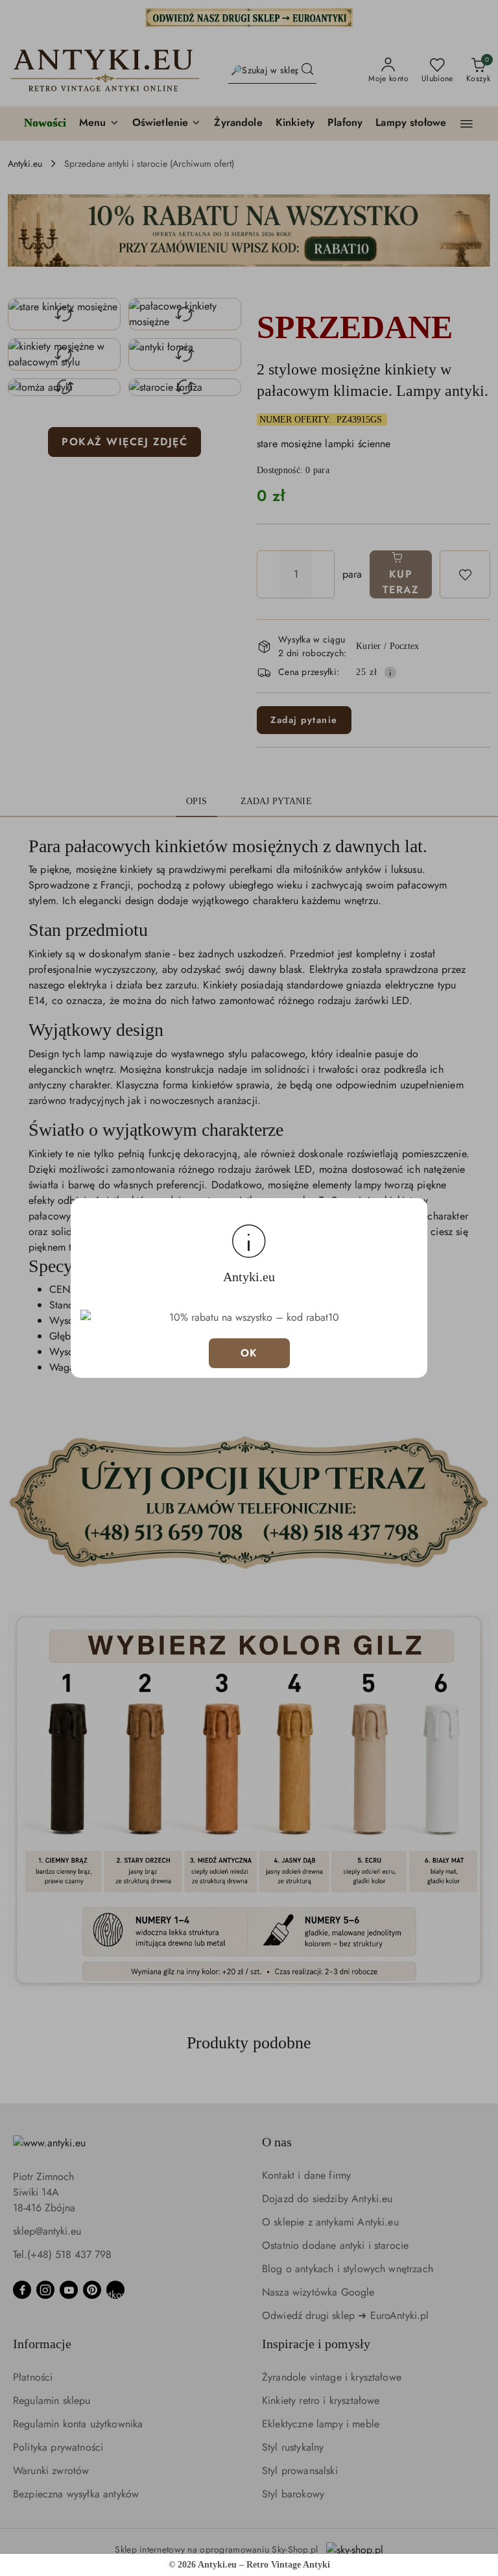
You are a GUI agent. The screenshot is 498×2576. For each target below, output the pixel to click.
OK (249, 1353)
